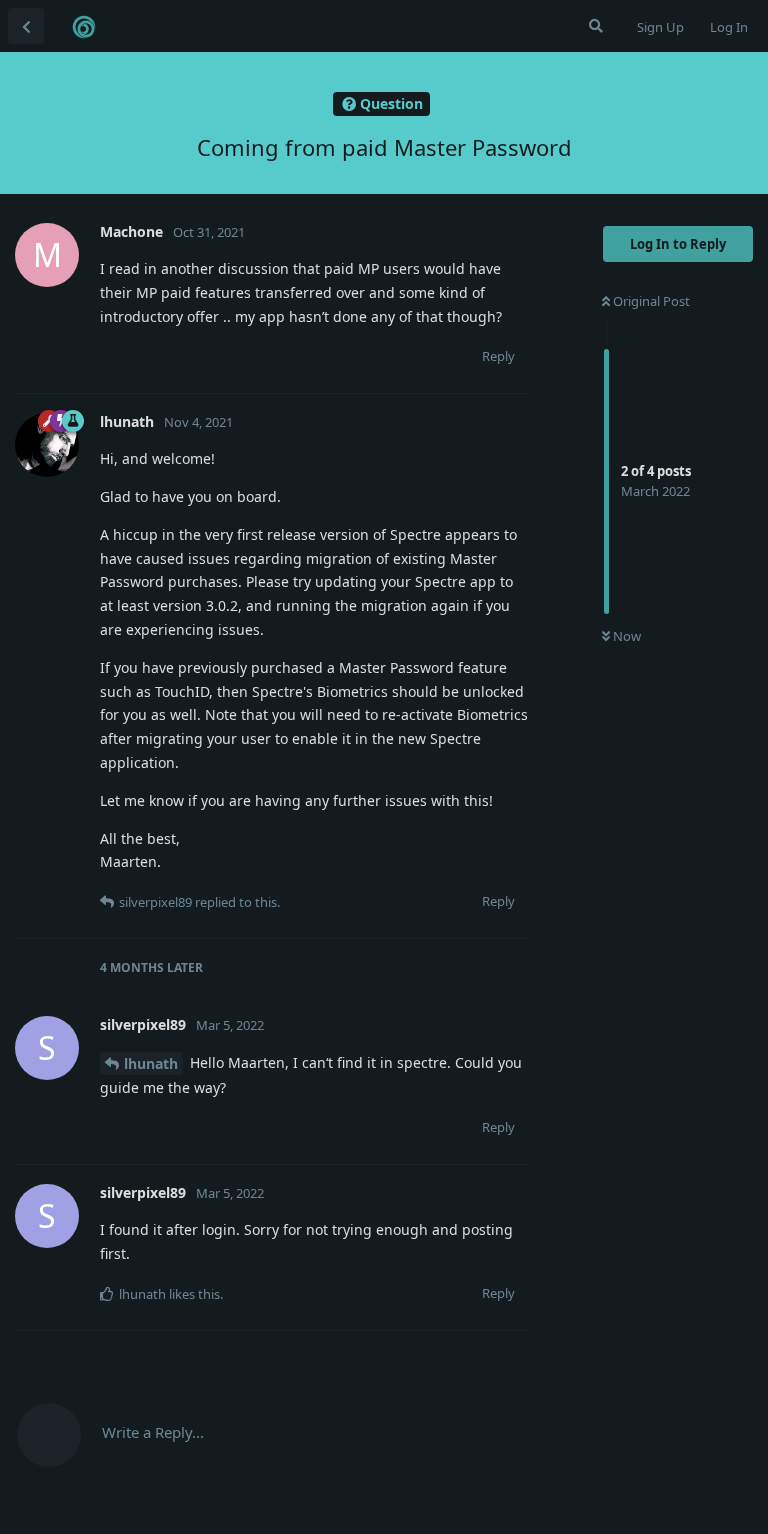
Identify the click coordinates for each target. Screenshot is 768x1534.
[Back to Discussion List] (26, 26)
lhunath (151, 1063)
